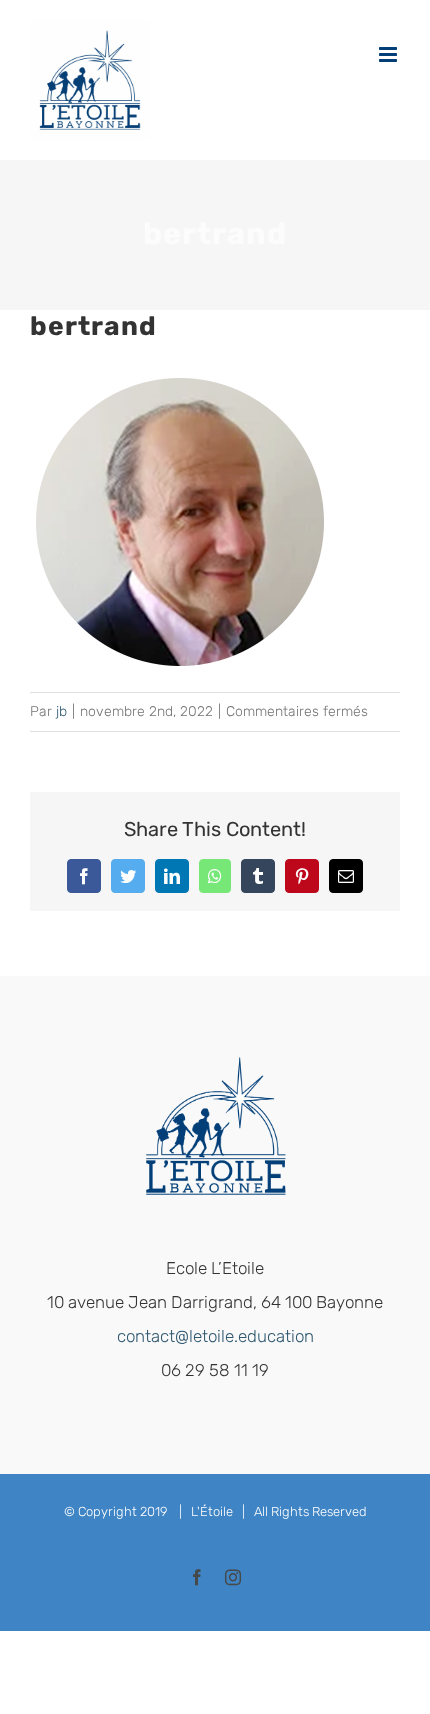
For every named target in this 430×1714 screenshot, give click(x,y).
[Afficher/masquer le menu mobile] (389, 54)
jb (61, 711)
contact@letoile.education (215, 1336)
